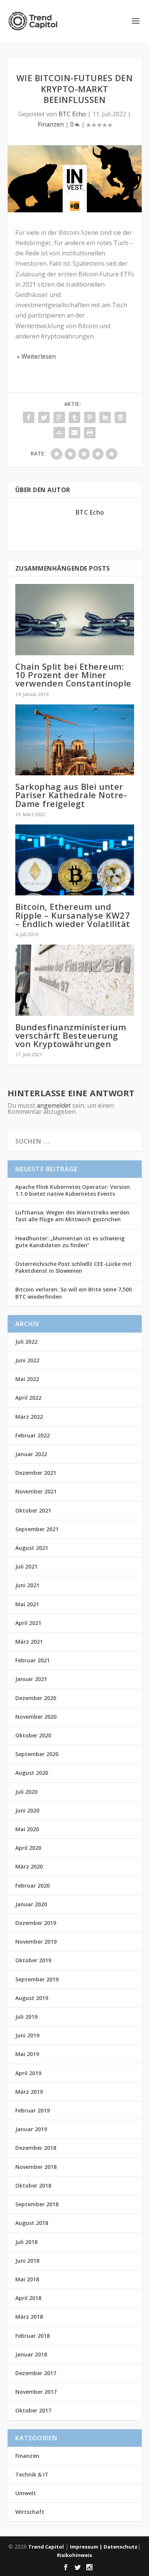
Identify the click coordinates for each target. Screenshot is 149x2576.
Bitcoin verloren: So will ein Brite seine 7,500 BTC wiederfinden (74, 1293)
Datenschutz (121, 2547)
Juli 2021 (26, 1566)
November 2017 (36, 2392)
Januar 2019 (31, 2129)
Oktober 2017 (33, 2410)
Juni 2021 (27, 1585)
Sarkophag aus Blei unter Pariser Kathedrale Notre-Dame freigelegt (71, 795)
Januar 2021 (31, 1679)
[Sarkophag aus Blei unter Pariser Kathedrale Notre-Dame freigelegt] (75, 740)
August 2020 (32, 1773)
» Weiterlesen (36, 356)
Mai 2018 (27, 2279)
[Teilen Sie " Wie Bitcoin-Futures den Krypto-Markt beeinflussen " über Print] (90, 433)
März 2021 (29, 1642)
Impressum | (87, 2547)
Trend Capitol (46, 2547)
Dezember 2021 (36, 1473)
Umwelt (26, 2493)
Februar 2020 (32, 1885)
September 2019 (37, 1979)
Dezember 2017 (36, 2373)
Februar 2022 (32, 1435)
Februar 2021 (32, 1660)
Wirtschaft (30, 2512)
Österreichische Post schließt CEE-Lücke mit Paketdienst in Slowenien (74, 1267)
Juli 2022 (26, 1342)
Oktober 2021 (33, 1510)
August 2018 (32, 2223)
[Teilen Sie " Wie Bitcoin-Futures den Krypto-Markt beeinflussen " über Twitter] (44, 417)
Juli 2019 (26, 2017)
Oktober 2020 (33, 1735)
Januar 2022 (31, 1454)
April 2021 (28, 1623)
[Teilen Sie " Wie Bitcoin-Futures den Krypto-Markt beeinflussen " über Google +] (59, 417)
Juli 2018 (26, 2242)
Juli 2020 (26, 1792)
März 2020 (29, 1866)
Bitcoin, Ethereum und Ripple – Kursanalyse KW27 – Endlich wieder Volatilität (73, 915)
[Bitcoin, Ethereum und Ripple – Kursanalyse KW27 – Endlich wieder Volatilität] (75, 860)
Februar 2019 (32, 2110)
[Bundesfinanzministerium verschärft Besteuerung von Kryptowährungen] (75, 980)
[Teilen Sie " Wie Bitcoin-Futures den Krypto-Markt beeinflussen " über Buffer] (120, 417)
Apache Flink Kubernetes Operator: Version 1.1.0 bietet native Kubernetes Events (73, 1190)
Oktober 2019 (33, 1960)
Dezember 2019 (36, 1923)
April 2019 (28, 2073)
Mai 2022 (27, 1379)
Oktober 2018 (33, 2185)
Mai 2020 (27, 1829)
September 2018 (37, 2204)
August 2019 (32, 1998)
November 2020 (36, 1717)
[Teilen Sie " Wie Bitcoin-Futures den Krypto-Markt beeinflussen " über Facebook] (29, 417)
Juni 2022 (27, 1360)
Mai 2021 (27, 1604)
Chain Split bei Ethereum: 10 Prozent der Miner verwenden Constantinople (73, 675)
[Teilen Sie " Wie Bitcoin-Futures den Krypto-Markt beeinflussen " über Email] (74, 433)
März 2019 (29, 2092)
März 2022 (29, 1417)
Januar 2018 (31, 2354)
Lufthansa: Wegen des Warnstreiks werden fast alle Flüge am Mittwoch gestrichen (72, 1216)
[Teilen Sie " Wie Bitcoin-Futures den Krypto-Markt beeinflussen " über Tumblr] (74, 417)
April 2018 (28, 2298)
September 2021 (37, 1529)
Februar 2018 (32, 2336)
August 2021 (32, 1548)
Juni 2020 (27, 1810)
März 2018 (29, 2317)
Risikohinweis (74, 2555)
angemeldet (54, 1105)
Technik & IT (32, 2474)
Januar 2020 (31, 1904)
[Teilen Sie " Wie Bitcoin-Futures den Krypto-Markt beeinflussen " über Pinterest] (90, 417)
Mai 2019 (27, 2054)
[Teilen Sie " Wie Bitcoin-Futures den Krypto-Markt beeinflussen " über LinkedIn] (105, 417)
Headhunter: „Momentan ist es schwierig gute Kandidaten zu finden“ (70, 1242)
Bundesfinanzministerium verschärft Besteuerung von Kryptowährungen (71, 1035)
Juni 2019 (27, 2035)
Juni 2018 (27, 2261)
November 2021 (36, 1491)
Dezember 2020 (36, 1698)
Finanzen (51, 124)
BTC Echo (72, 114)
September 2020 (37, 1754)
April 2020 (28, 1848)
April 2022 (28, 1398)
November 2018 (36, 2167)
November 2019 (36, 1942)
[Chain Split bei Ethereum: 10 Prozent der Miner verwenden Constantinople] (75, 620)
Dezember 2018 (36, 2148)
